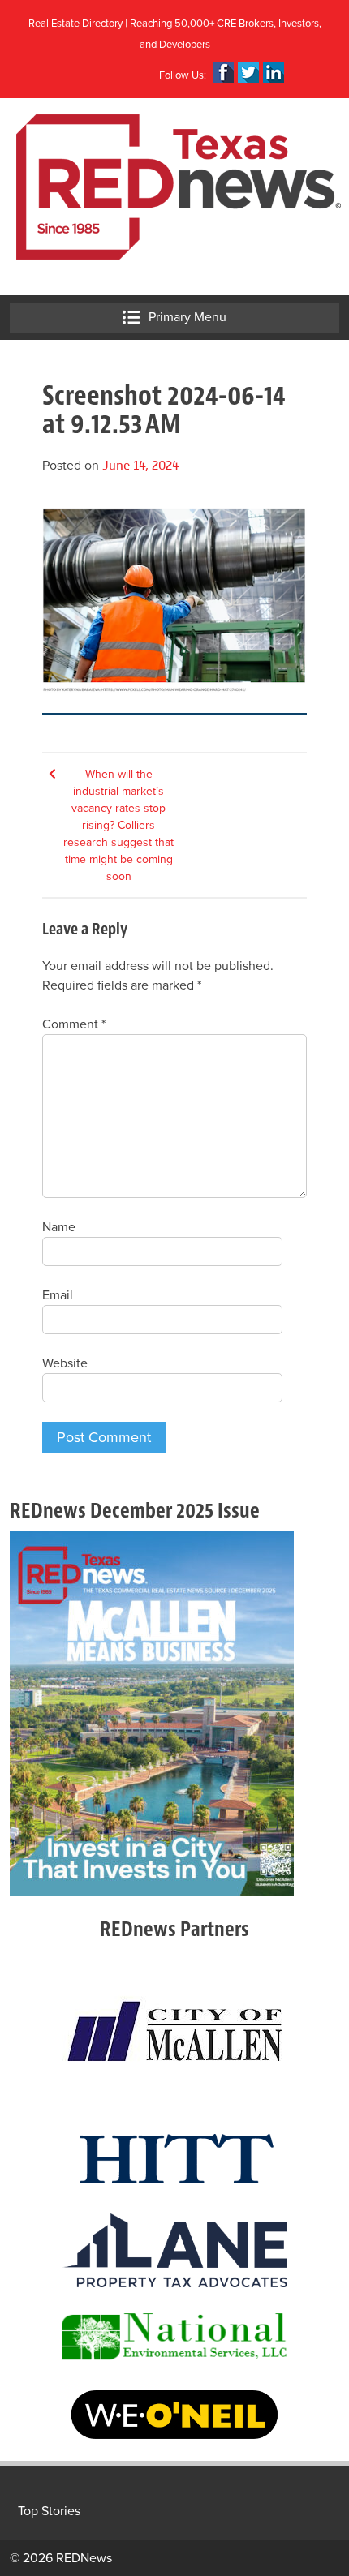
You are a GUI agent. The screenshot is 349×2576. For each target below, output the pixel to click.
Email (58, 1295)
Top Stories (49, 2511)
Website (65, 1363)
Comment (74, 1024)
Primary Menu (186, 317)
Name (59, 1227)
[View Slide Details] (152, 1713)
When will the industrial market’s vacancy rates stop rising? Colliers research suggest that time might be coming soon (118, 825)
